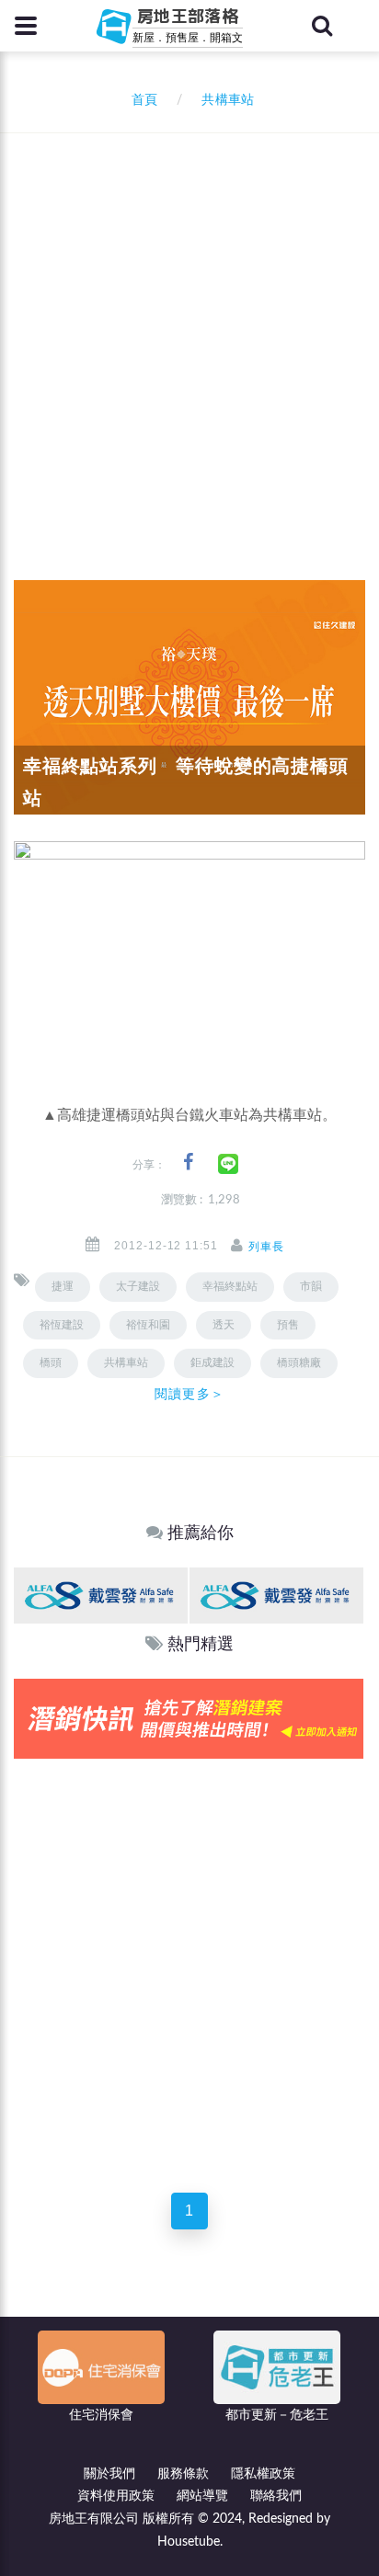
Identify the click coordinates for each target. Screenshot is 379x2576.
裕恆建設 (62, 1325)
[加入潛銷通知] (189, 1719)
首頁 (141, 100)
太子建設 (138, 1286)
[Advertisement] (189, 332)
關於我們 (109, 2474)
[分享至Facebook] (188, 1163)
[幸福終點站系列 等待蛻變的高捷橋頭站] (189, 697)
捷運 (63, 1286)
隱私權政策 (263, 2474)
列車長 (266, 1247)
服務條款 (183, 2474)
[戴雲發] (101, 1595)
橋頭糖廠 (299, 1362)
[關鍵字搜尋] (322, 26)
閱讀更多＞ (189, 1394)
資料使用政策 (116, 2496)
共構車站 (126, 1362)
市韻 (311, 1286)
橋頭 (51, 1362)
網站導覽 (202, 2496)
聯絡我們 (276, 2496)
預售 (288, 1325)
